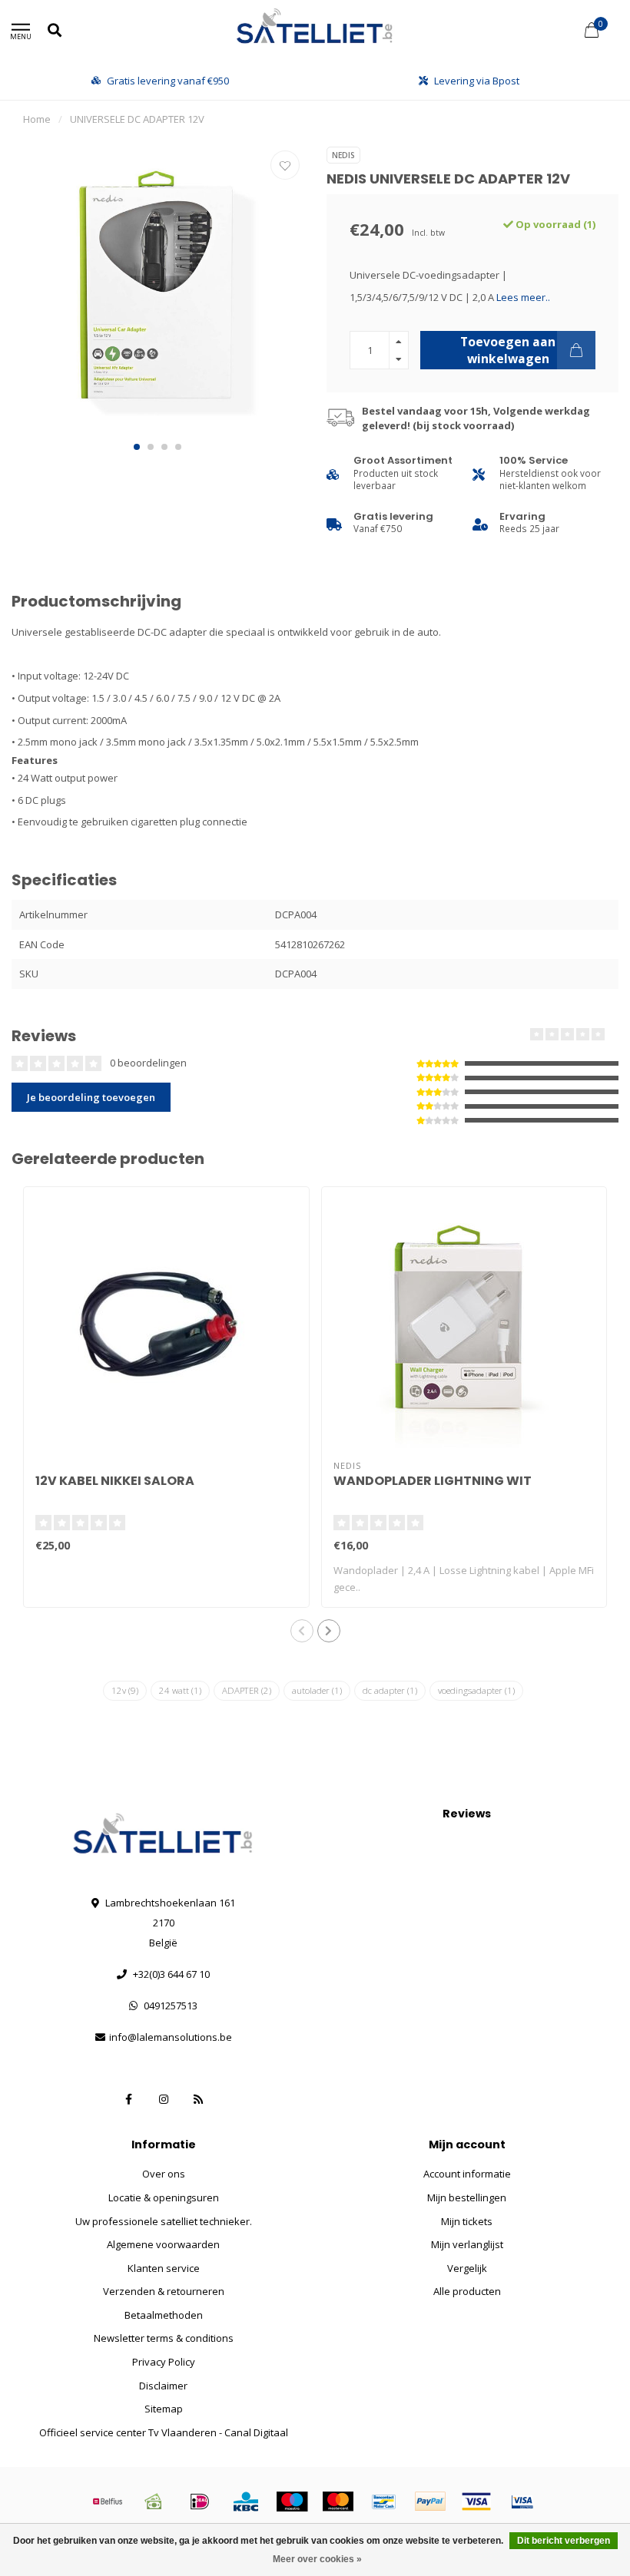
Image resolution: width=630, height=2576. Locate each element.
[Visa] (476, 2502)
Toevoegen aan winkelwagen (508, 350)
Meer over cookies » (317, 2559)
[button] (137, 447)
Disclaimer (163, 2386)
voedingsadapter (476, 1690)
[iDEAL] (200, 2502)
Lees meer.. (523, 297)
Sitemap (164, 2409)
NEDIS (343, 155)
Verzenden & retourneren (164, 2291)
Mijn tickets (467, 2221)
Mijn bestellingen (467, 2197)
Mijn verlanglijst (467, 2244)
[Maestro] (292, 2502)
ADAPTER (247, 1690)
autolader (317, 1690)
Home (37, 119)
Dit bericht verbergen (564, 2541)
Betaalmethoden (164, 2315)
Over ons (164, 2174)
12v (125, 1690)
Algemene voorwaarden (163, 2244)
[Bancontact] (384, 2502)
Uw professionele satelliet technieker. (164, 2221)
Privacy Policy (164, 2362)
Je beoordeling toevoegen (91, 1097)
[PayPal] (430, 2502)
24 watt (180, 1690)
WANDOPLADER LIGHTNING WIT (433, 1481)
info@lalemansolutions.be (171, 2037)
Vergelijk (467, 2268)
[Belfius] (108, 2502)
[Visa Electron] (522, 2502)
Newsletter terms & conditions (164, 2338)
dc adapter (390, 1690)
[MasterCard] (338, 2502)
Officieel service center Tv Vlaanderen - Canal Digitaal (164, 2432)
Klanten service (164, 2268)
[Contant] (154, 2502)
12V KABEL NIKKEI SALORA (115, 1481)
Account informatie (467, 2174)
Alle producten (467, 2291)
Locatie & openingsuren (164, 2197)
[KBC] (246, 2502)
